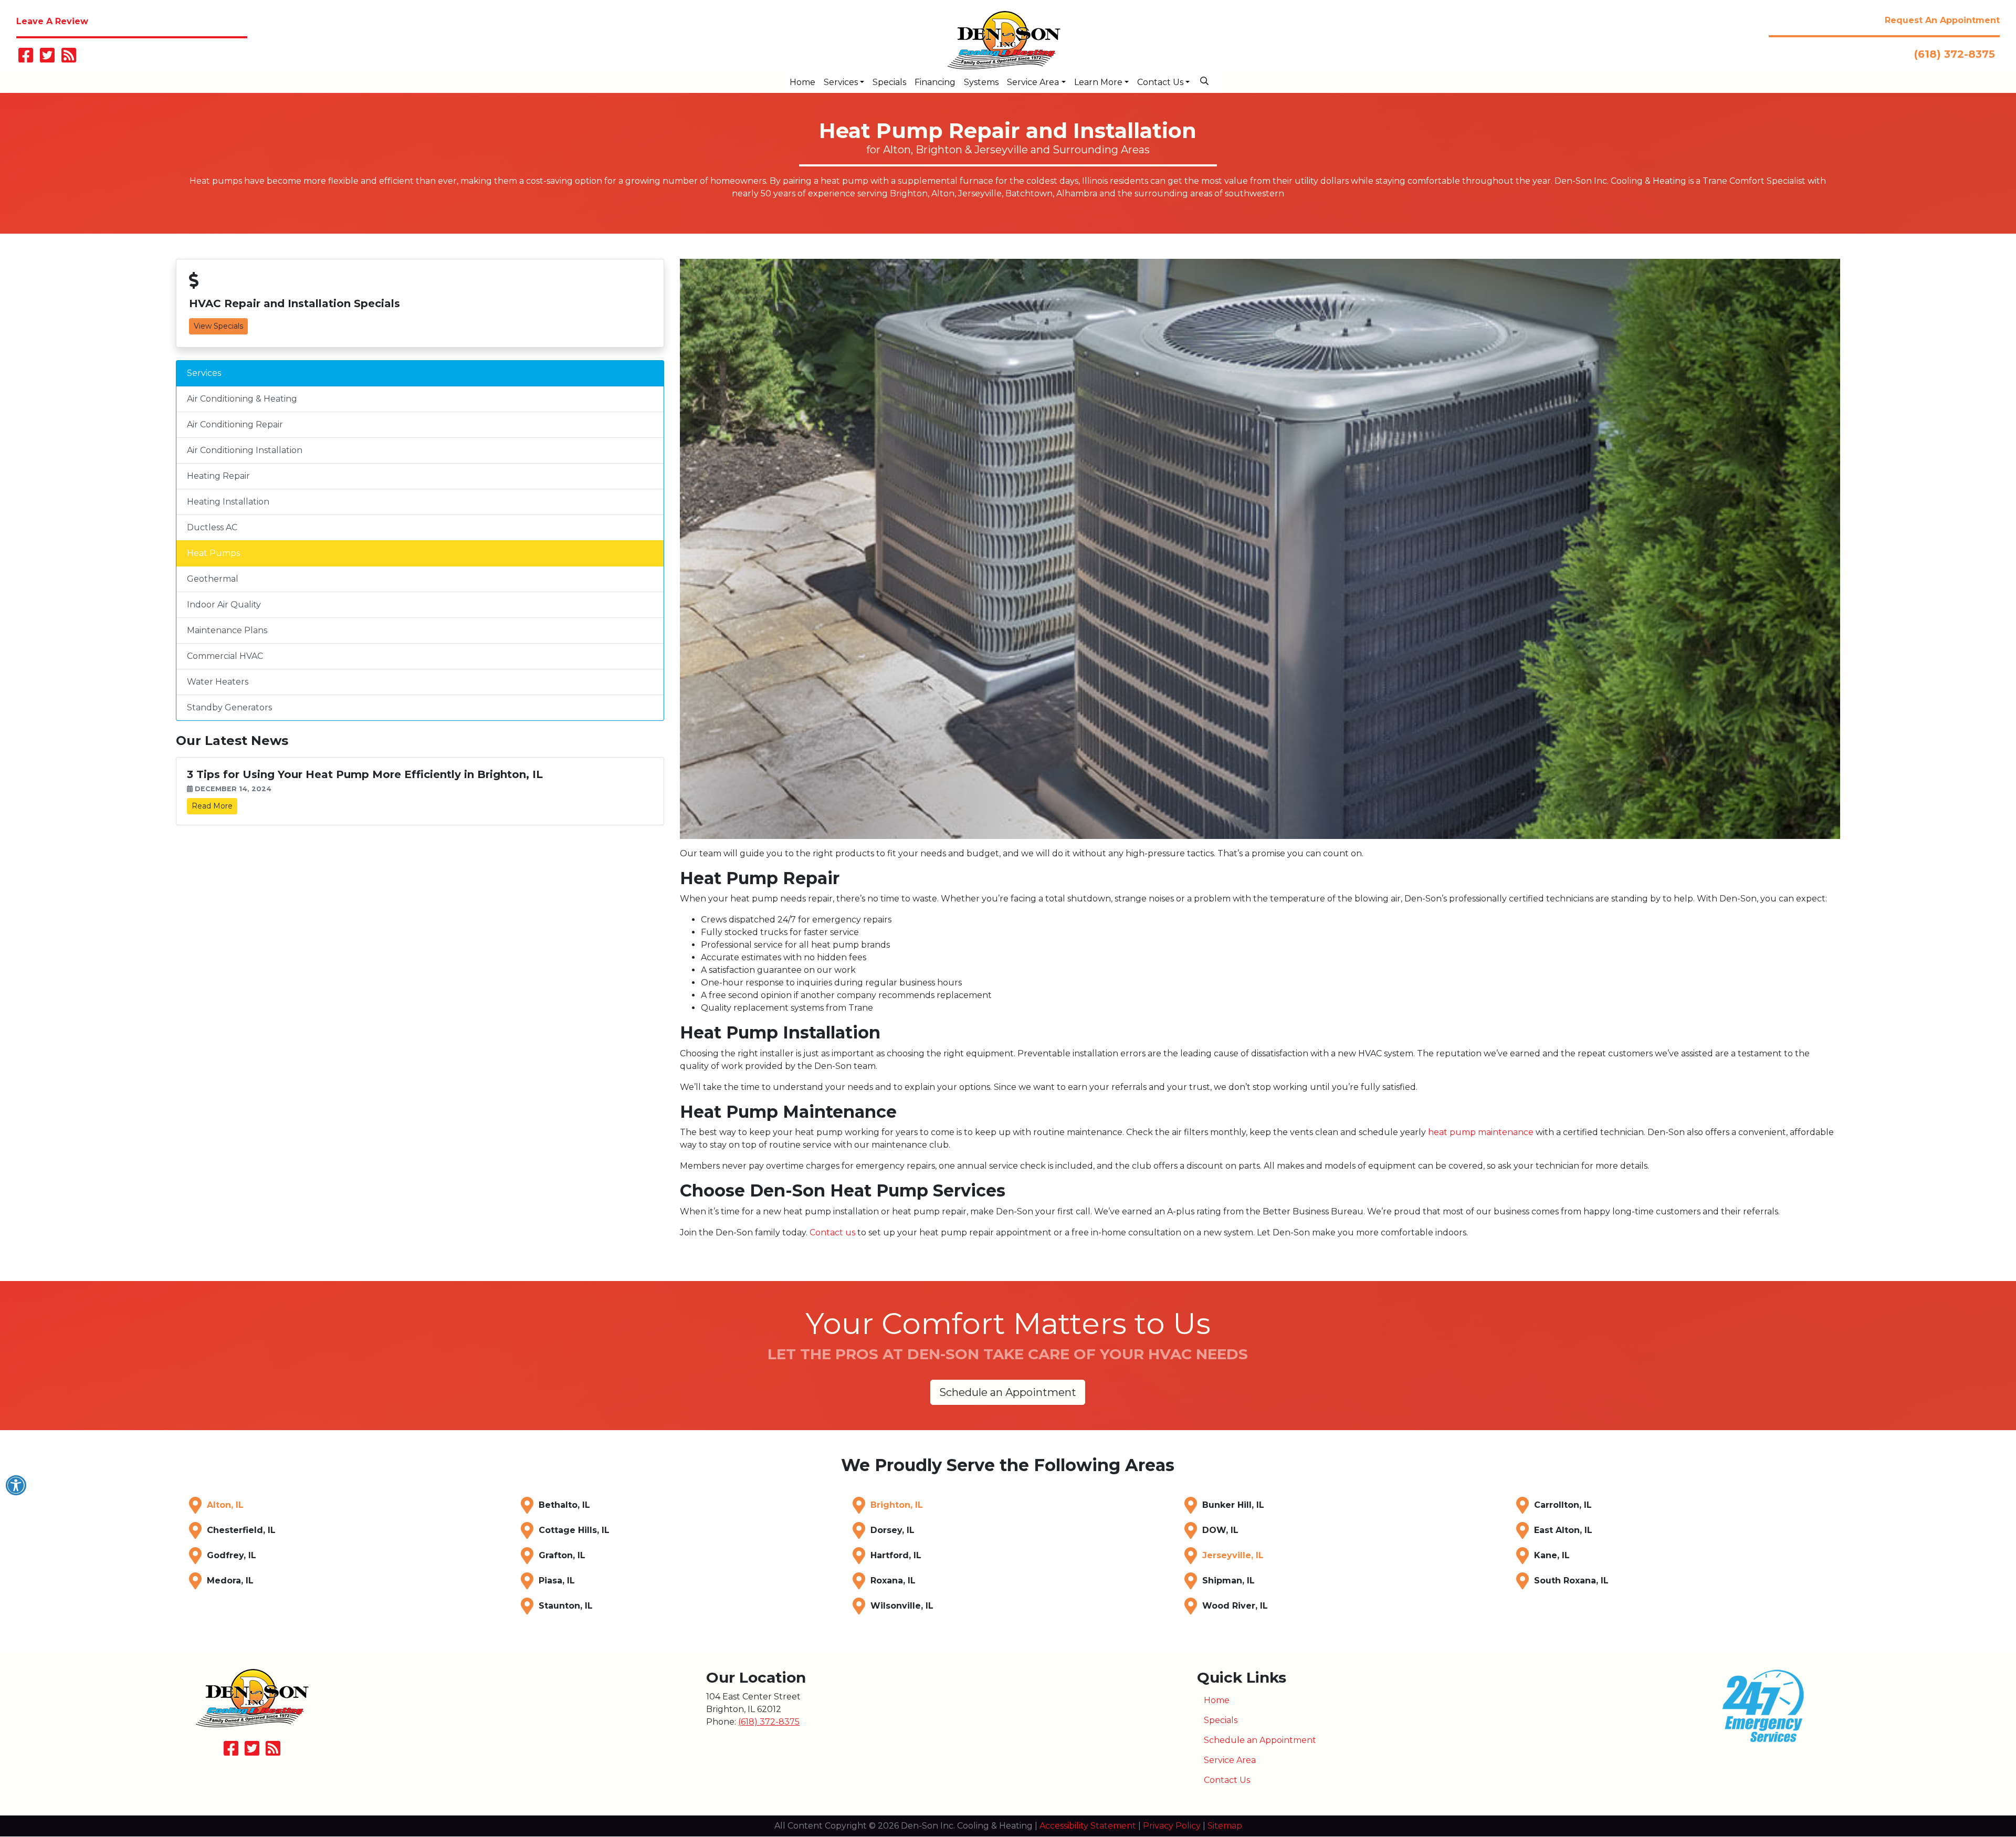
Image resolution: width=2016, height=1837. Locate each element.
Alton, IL (225, 1505)
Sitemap (1225, 1826)
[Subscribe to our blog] (69, 59)
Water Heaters (218, 682)
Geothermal (213, 579)
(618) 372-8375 (1955, 54)
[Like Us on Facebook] (26, 59)
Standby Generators (229, 707)
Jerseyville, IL (1233, 1555)
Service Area (1230, 1760)
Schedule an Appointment (1260, 1740)
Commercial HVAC (225, 656)
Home (1217, 1700)
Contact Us (1227, 1780)
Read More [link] (212, 806)
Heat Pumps (213, 553)
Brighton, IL (897, 1505)
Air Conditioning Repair (235, 424)
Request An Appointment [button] (1942, 20)
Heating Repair (218, 476)
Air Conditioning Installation (245, 450)
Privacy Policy (1172, 1826)
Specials (1221, 1720)
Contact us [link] (832, 1232)
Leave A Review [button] (52, 21)
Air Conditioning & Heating (242, 399)
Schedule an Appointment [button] (1008, 1392)
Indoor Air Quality (224, 605)
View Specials (218, 326)
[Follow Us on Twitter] (47, 59)
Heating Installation (228, 502)
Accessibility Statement (1088, 1826)
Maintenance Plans (227, 630)
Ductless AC (212, 527)
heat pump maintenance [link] (1481, 1132)
